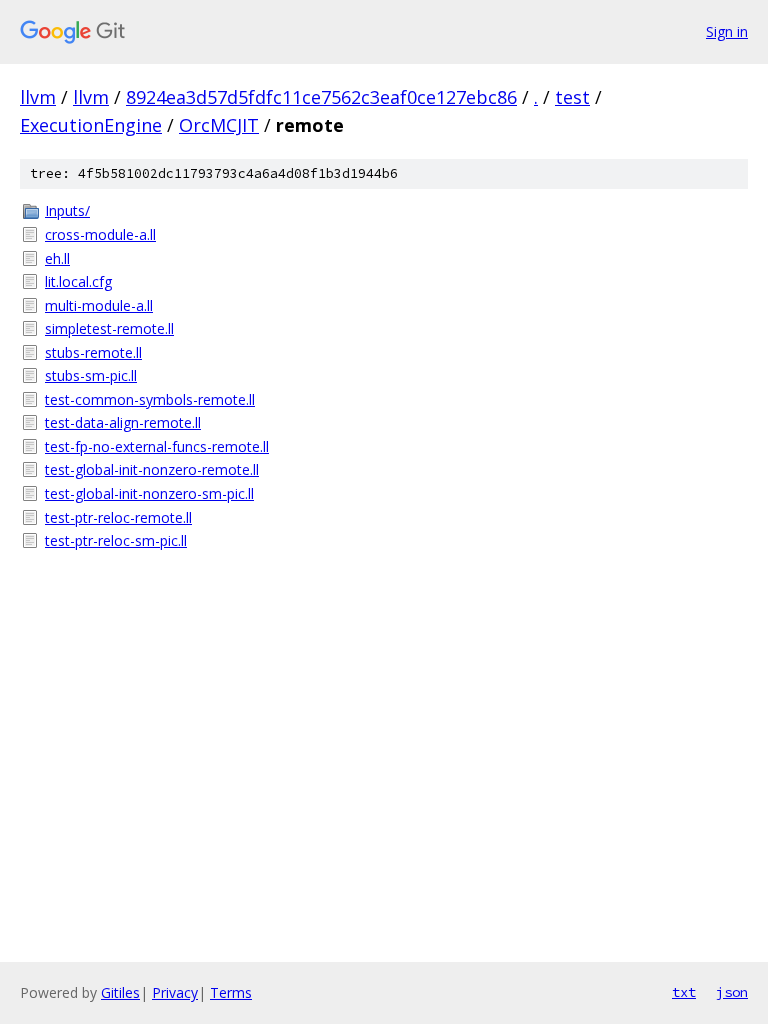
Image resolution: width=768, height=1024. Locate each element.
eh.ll (57, 258)
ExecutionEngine (91, 125)
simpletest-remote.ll (109, 328)
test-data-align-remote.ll (123, 422)
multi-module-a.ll (99, 305)
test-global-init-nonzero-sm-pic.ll (149, 493)
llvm (38, 97)
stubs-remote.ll (93, 352)
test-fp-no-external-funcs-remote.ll (157, 446)
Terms (231, 992)
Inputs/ (67, 210)
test (572, 97)
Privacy (175, 992)
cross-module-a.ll (100, 234)
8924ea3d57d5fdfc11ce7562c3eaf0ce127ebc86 (321, 97)
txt (684, 992)
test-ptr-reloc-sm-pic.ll (116, 540)
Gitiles (120, 992)
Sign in (727, 31)
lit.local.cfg (78, 281)
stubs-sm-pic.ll (91, 375)
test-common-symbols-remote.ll (150, 399)
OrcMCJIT (219, 125)
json (732, 992)
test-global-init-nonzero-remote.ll (152, 469)
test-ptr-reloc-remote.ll (118, 517)
